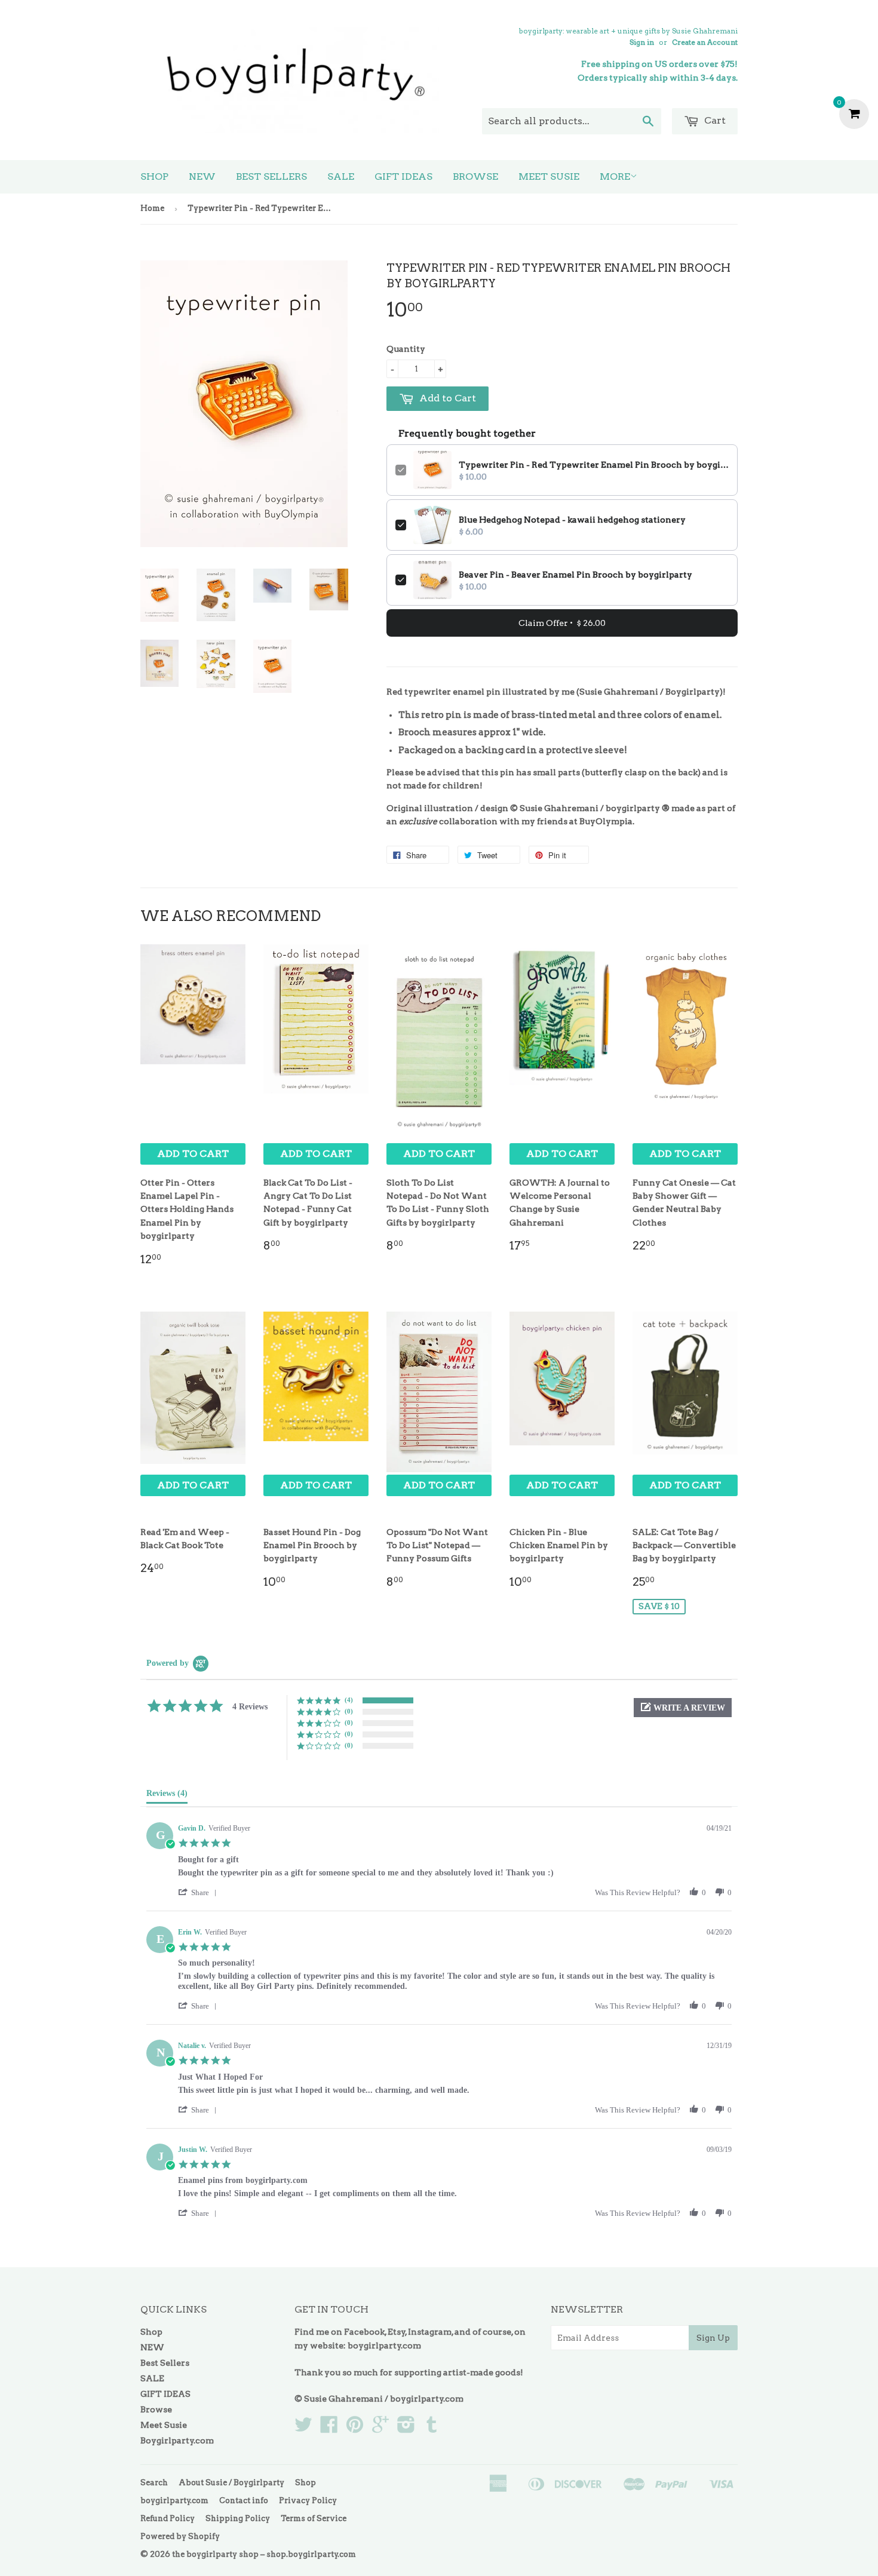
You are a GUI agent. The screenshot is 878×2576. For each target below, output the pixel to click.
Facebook (364, 2332)
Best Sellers (271, 176)
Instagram (430, 2332)
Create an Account (705, 42)
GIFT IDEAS (403, 176)
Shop (154, 176)
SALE (341, 176)
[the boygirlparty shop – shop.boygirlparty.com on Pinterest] (355, 2428)
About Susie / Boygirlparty (231, 2483)
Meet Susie (549, 176)
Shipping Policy (238, 2518)
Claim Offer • (562, 623)
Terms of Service (314, 2518)
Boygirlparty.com (177, 2440)
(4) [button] (349, 1700)
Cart (714, 120)
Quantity (406, 349)
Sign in (642, 42)
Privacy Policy (308, 2500)
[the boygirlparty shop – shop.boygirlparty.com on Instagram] (406, 2428)
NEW (202, 176)
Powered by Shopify (180, 2536)
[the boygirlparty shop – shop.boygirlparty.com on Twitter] (303, 2428)
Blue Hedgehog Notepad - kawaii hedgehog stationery (572, 520)
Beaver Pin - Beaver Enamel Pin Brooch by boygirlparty (575, 575)
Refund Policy (168, 2518)
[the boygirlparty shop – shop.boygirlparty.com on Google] (380, 2428)
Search (154, 2483)
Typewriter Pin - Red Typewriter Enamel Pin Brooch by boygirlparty (594, 465)
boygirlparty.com (384, 2345)
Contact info (244, 2500)
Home (152, 208)
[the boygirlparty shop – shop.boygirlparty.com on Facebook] (329, 2428)
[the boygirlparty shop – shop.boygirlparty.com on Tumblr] (432, 2428)
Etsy (397, 2332)
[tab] (167, 1796)
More (615, 176)
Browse (475, 176)
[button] (683, 1708)
